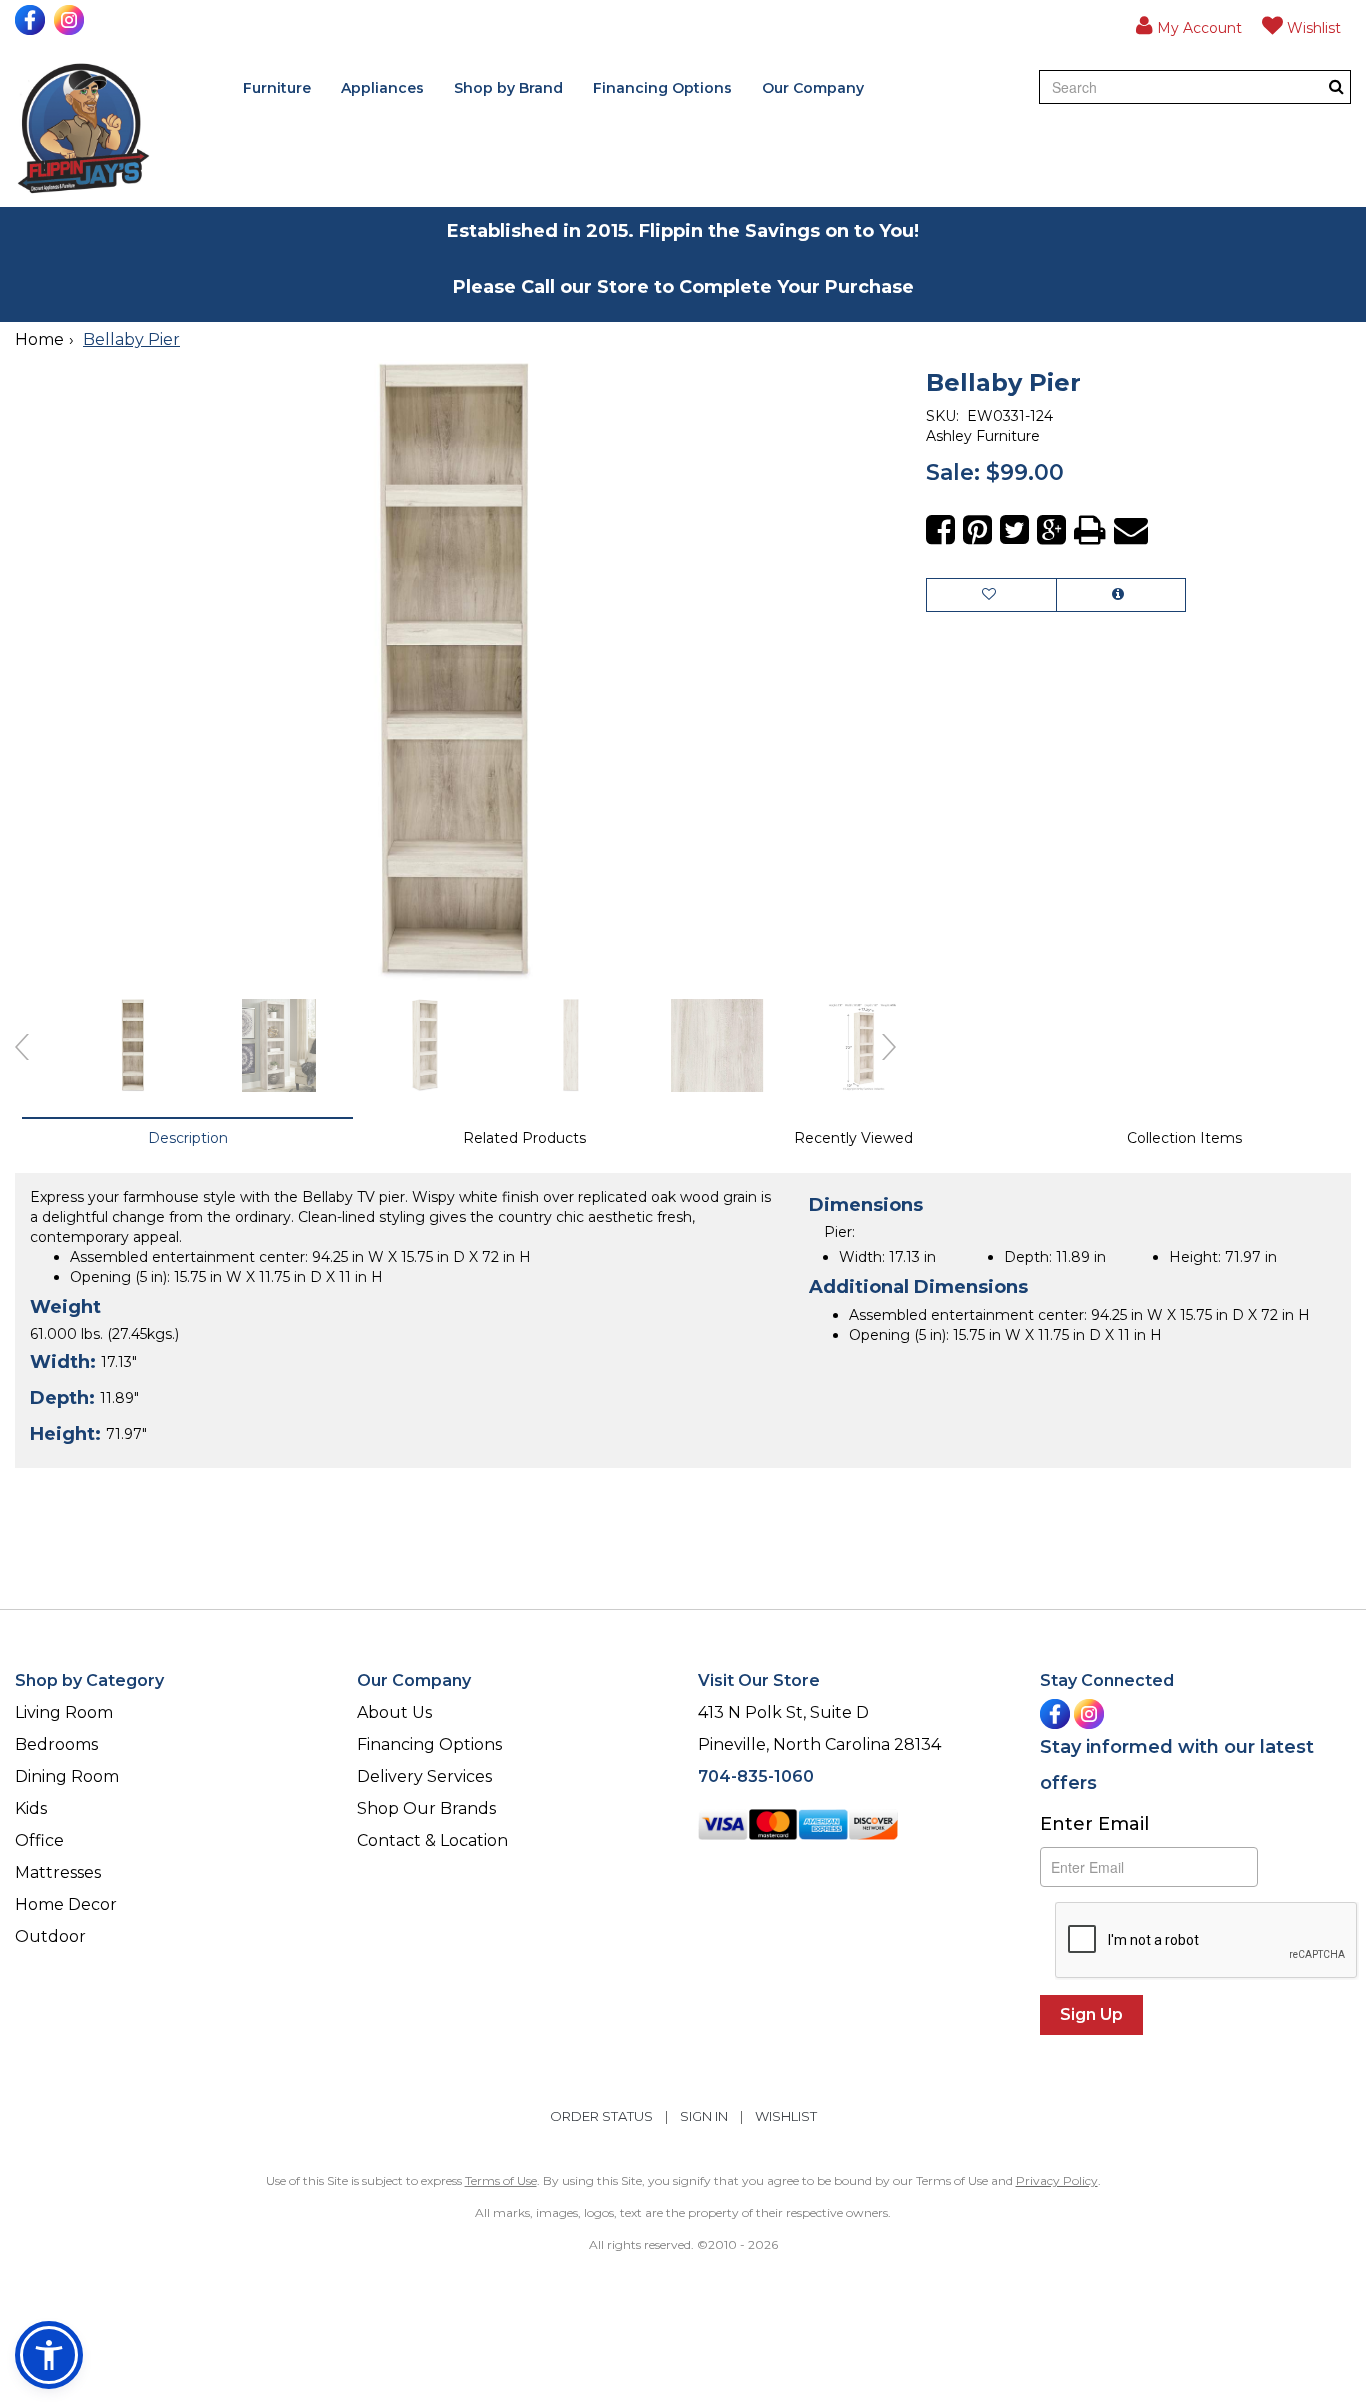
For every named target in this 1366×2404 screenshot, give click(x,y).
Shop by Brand (508, 88)
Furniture (277, 88)
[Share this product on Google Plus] (1051, 530)
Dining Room (67, 1776)
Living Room (64, 1712)
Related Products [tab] (524, 1138)
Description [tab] (188, 1138)
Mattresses (58, 1872)
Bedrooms (56, 1744)
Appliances (382, 88)
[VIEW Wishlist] (991, 595)
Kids (31, 1808)
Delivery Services (424, 1776)
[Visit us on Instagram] (71, 20)
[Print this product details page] (1090, 530)
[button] (1189, 25)
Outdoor (50, 1936)
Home (39, 339)
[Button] (1336, 86)
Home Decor (66, 1904)
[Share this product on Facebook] (940, 530)
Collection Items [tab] (1184, 1138)
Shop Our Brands (426, 1808)
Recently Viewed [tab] (853, 1138)
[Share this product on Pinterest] (977, 530)
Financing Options (662, 88)
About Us (394, 1712)
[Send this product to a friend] (1131, 530)
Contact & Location (432, 1840)
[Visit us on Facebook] (32, 20)
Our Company (813, 88)
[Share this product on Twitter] (1014, 530)
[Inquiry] (1121, 595)
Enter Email (1094, 1824)
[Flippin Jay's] (83, 128)
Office (39, 1840)
